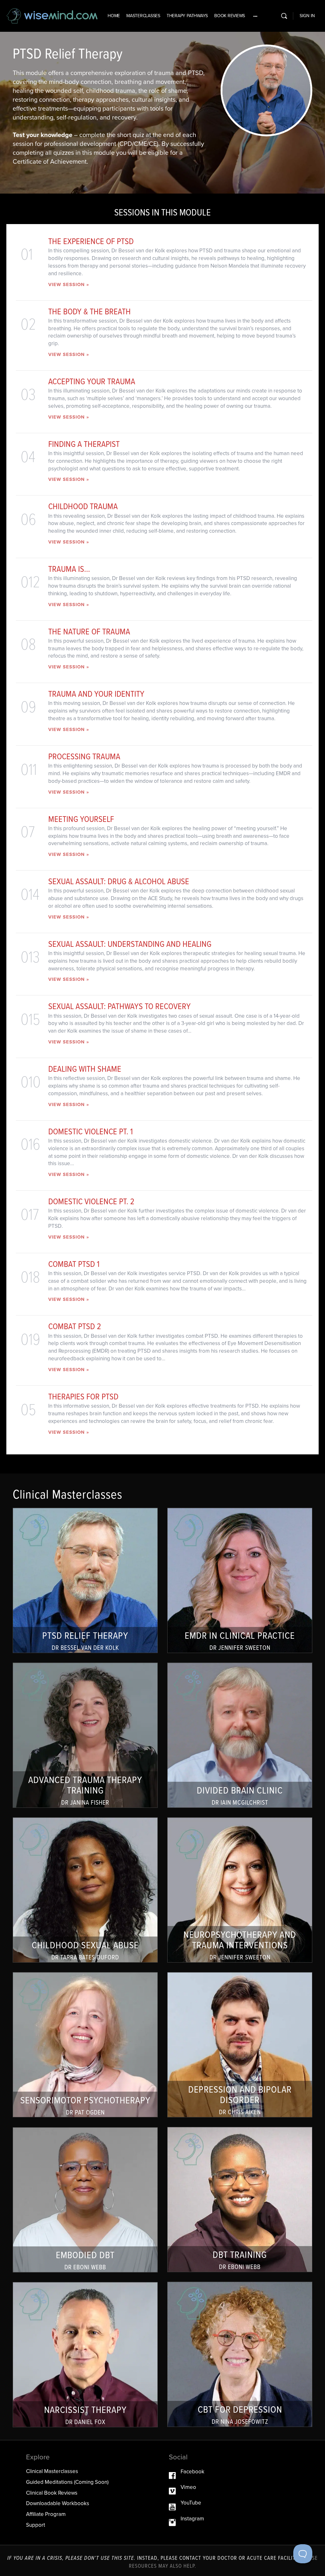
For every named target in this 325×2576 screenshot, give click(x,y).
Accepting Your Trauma (92, 381)
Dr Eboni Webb (240, 2267)
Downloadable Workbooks (58, 2503)
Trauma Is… (69, 569)
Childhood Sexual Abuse (85, 1890)
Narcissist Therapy (85, 2355)
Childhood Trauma (83, 506)
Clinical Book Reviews (52, 2493)
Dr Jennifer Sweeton (240, 1648)
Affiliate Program (46, 2514)
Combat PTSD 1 (74, 1264)
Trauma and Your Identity (96, 694)
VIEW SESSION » (69, 284)
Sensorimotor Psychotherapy (85, 2045)
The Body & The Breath (90, 311)
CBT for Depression (240, 2354)
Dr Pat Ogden (85, 2112)
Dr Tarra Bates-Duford (85, 1957)
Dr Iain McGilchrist (240, 1803)
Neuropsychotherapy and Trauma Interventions (240, 1890)
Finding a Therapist (84, 444)
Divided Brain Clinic (240, 1735)
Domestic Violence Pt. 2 (91, 1201)
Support (36, 2525)
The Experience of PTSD (91, 241)
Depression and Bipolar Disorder (240, 2045)
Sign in (307, 16)
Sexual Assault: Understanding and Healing (130, 944)
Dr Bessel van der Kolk (85, 1648)
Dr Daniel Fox (85, 2422)
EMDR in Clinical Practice (240, 1580)
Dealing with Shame (85, 1069)
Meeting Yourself (81, 819)
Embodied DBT (85, 2200)
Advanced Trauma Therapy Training (85, 1735)
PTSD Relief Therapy (85, 1580)
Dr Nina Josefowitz (240, 2422)
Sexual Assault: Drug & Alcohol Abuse (119, 881)
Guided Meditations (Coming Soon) (67, 2482)
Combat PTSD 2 (75, 1326)
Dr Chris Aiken (240, 2112)
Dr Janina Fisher (85, 1803)
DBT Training (240, 2200)
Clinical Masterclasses (52, 2471)
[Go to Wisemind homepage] (52, 15)
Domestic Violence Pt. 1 (91, 1131)
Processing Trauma (84, 756)
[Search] (284, 16)
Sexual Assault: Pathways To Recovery (119, 1006)
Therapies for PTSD (83, 1396)
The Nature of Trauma (89, 631)
